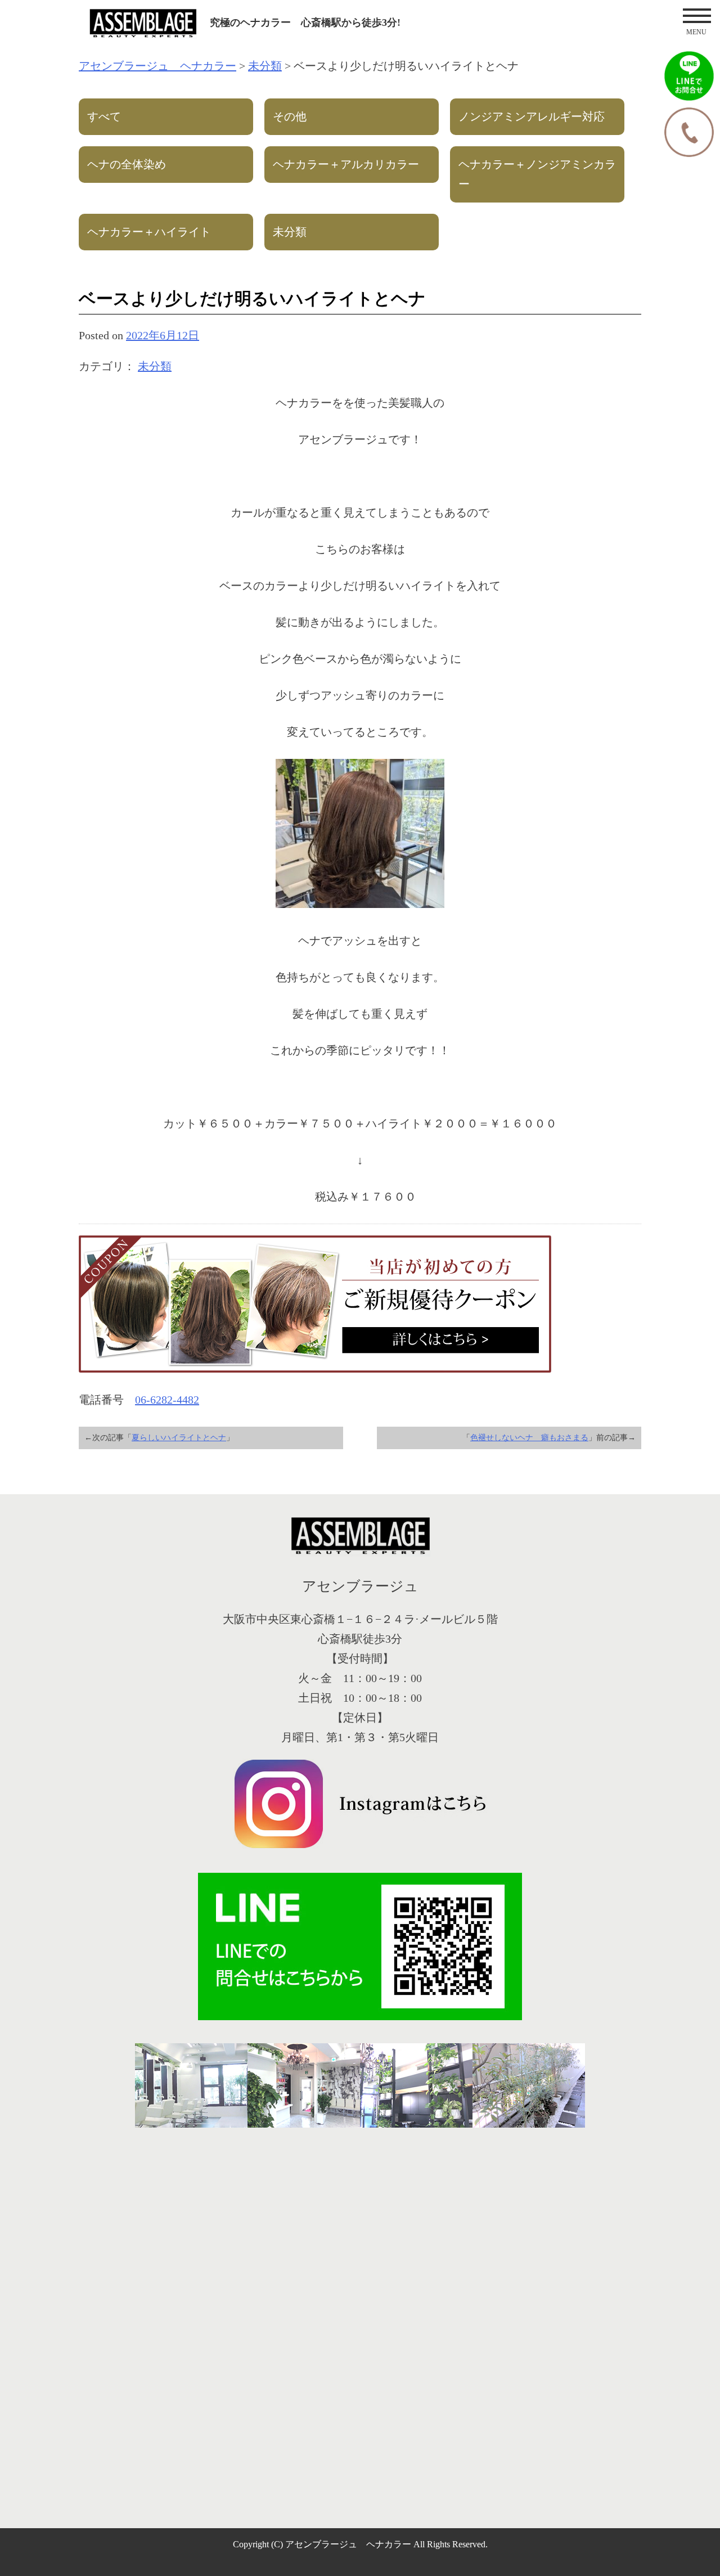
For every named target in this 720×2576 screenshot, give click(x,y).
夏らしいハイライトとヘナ (179, 1438)
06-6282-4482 (167, 1400)
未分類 (155, 366)
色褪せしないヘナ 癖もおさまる (529, 1438)
